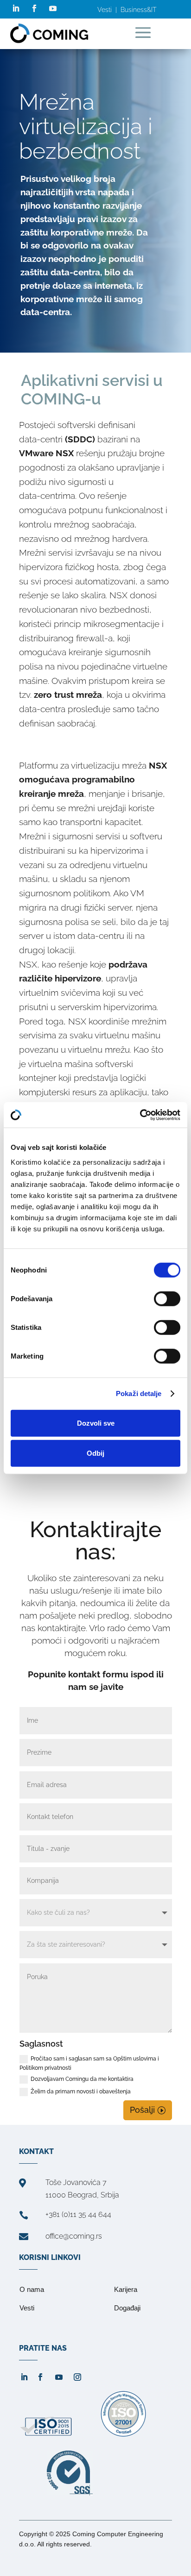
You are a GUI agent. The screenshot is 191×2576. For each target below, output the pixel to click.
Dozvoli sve (96, 1423)
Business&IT (138, 10)
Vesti (105, 10)
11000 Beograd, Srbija (82, 2195)
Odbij (95, 1453)
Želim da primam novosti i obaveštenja (81, 2092)
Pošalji (142, 2110)
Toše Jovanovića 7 (76, 2182)
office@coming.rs (74, 2236)
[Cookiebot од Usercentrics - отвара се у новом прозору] (140, 1115)
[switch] (167, 1298)
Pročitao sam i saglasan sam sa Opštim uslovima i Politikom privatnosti (89, 2063)
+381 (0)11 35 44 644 (78, 2214)
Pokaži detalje (139, 1394)
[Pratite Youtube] (53, 8)
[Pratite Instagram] (77, 2377)
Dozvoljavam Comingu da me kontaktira (82, 2079)
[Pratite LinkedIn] (16, 8)
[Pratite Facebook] (34, 8)
